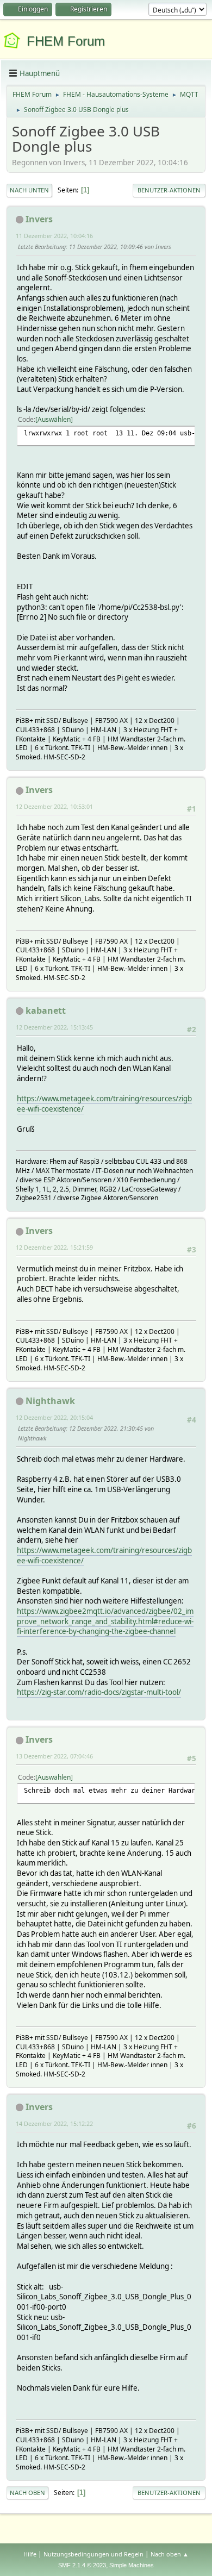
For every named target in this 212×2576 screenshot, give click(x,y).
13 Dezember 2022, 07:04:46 (54, 1756)
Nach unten (29, 190)
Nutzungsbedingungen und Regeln (93, 2554)
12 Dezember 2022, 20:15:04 (54, 1417)
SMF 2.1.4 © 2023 (82, 2565)
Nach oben (27, 2493)
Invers (39, 219)
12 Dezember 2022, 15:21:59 (54, 1247)
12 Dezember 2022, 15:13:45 (54, 1027)
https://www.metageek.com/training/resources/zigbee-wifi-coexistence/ (104, 1555)
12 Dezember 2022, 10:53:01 (54, 806)
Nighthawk (50, 1401)
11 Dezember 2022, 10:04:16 (54, 236)
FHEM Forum (66, 41)
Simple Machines (132, 2565)
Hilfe (30, 2554)
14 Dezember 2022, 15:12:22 (54, 2123)
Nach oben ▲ (170, 2554)
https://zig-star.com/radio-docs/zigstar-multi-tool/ (99, 1692)
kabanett (46, 1011)
